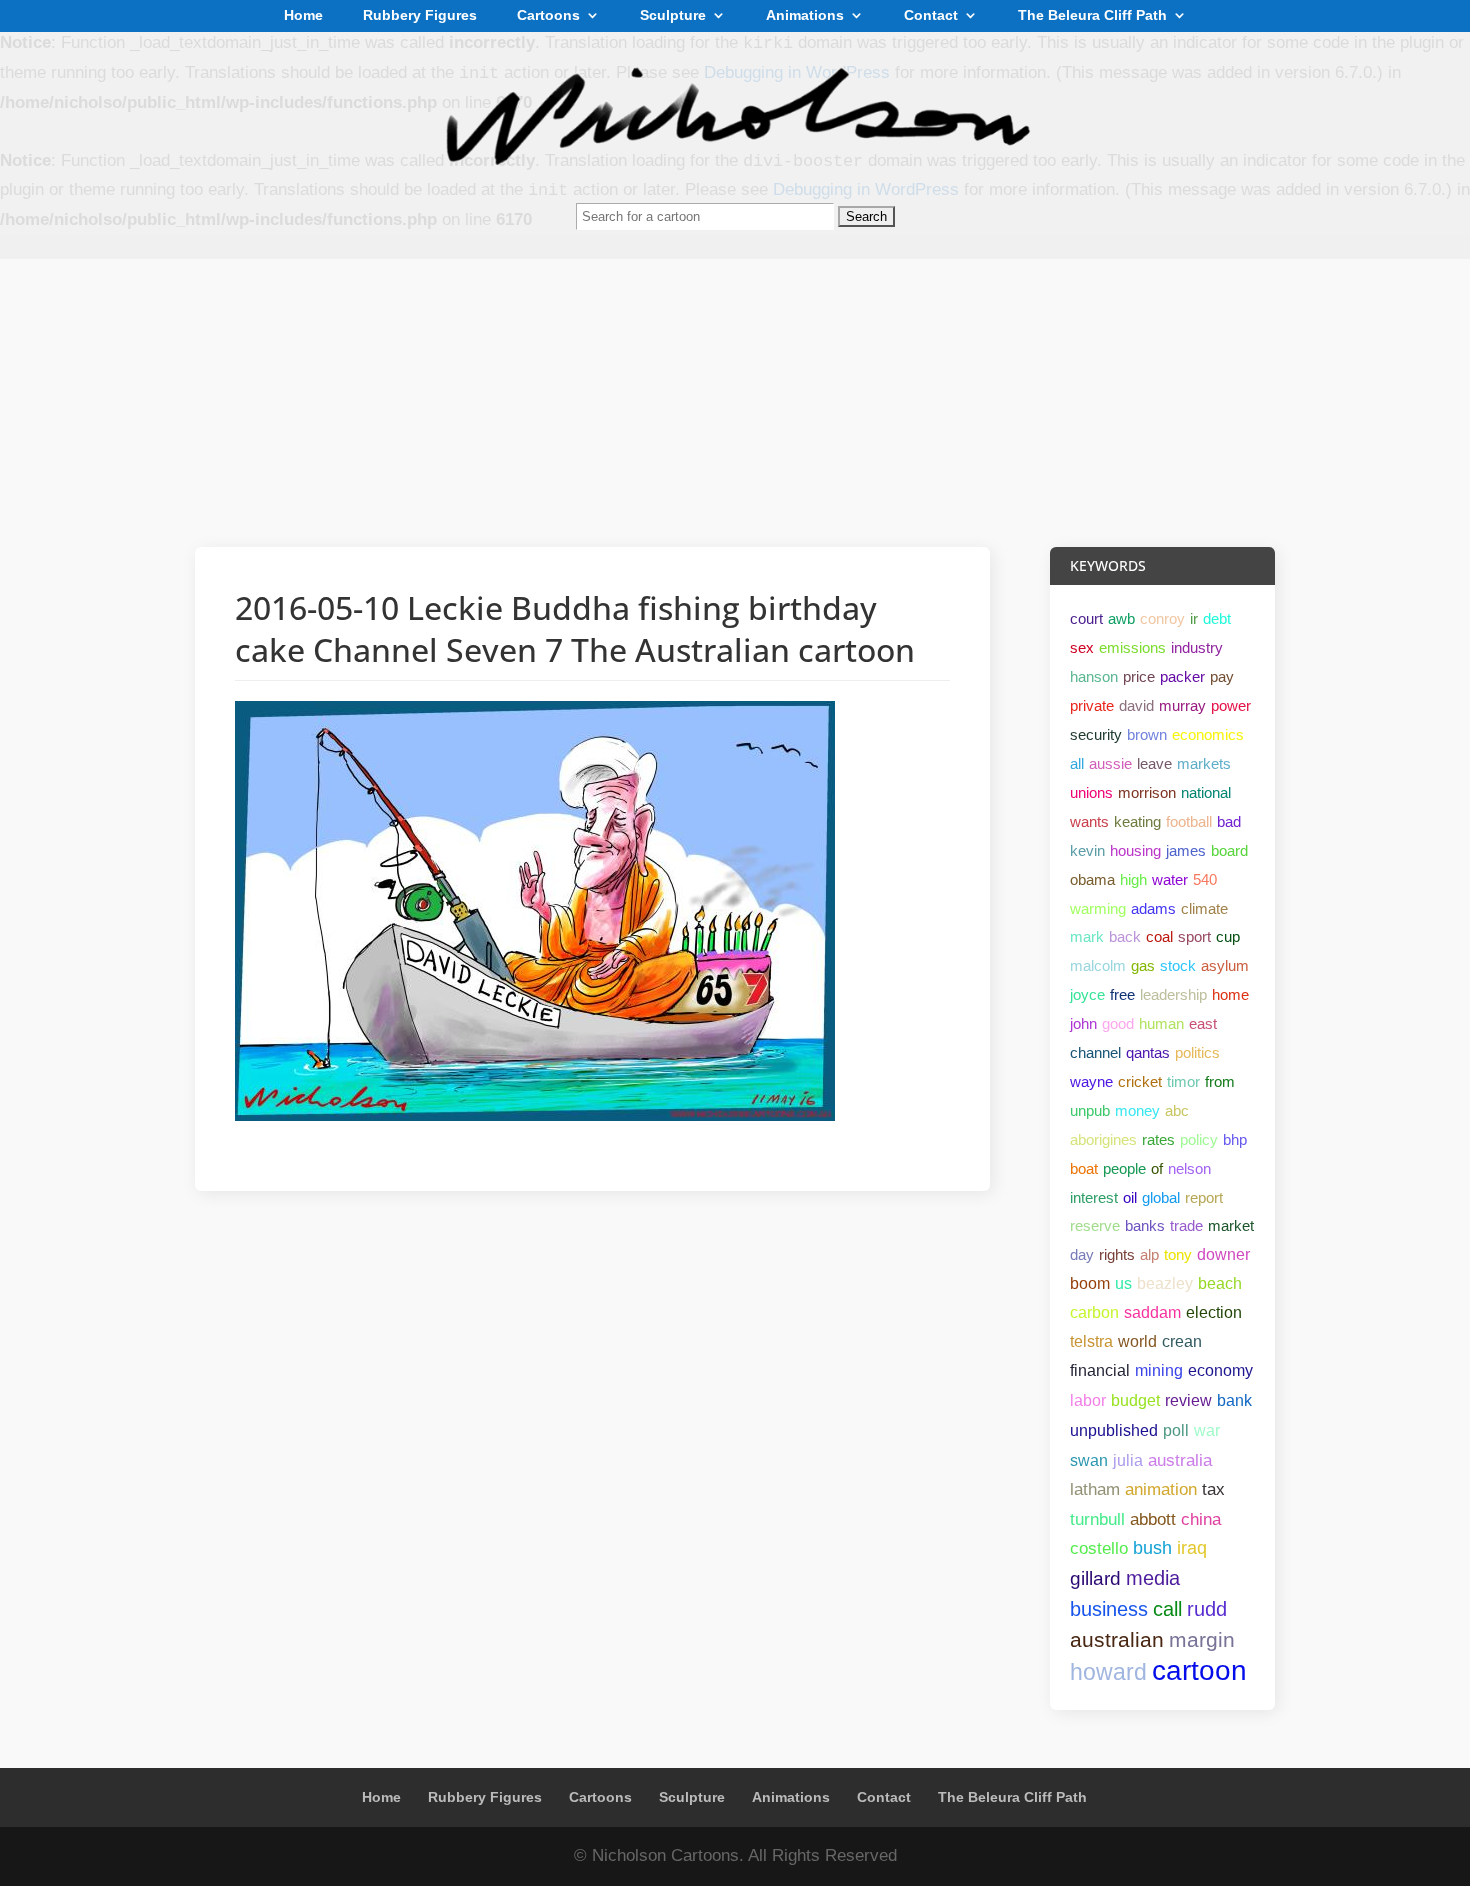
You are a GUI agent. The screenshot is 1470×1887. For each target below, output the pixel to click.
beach (1220, 1283)
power (1231, 705)
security (1096, 734)
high (1133, 879)
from (1220, 1081)
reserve (1095, 1225)
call (1167, 1609)
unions (1091, 792)
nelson (1189, 1168)
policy (1199, 1139)
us (1123, 1283)
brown (1147, 734)
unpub (1090, 1110)
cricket (1140, 1081)
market (1231, 1225)
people (1124, 1168)
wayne (1091, 1081)
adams (1153, 908)
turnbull (1097, 1519)
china (1201, 1519)
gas (1143, 965)
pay (1222, 676)
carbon (1094, 1312)
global (1161, 1197)
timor (1183, 1081)
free (1122, 994)
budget (1135, 1400)
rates (1158, 1139)
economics (1208, 734)
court (1086, 618)
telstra (1091, 1341)
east (1203, 1023)
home (1230, 994)
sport (1194, 936)
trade (1186, 1225)
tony (1178, 1254)
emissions (1132, 647)
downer (1223, 1254)
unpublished (1114, 1430)
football (1189, 821)
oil (1130, 1197)
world (1137, 1341)
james (1186, 850)
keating (1137, 821)
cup (1228, 936)
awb (1121, 618)
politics (1197, 1052)
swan (1089, 1460)
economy (1220, 1370)
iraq (1192, 1548)
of (1157, 1168)
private (1092, 705)
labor (1088, 1400)
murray (1182, 705)
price (1139, 676)
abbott (1153, 1519)
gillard (1095, 1578)
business (1109, 1609)
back (1125, 936)
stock (1178, 965)
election (1214, 1312)
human (1161, 1023)
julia (1128, 1460)
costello (1099, 1548)
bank (1234, 1400)
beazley (1165, 1283)
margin (1202, 1639)
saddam (1152, 1312)
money (1137, 1110)
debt (1217, 618)
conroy (1162, 618)
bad (1229, 821)
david (1136, 705)
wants (1089, 821)
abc (1177, 1110)
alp (1149, 1254)
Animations (805, 16)
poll (1176, 1430)
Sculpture (673, 16)
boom (1090, 1283)
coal (1159, 936)
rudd (1207, 1609)
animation (1161, 1489)
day (1082, 1254)
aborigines (1103, 1139)
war (1207, 1430)
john (1083, 1023)
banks (1145, 1225)
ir (1194, 618)
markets (1204, 763)
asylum (1225, 965)
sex (1082, 647)
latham (1095, 1489)
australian (1117, 1639)
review (1188, 1400)
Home (303, 16)
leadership (1173, 994)
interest (1094, 1197)
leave (1154, 763)
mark (1087, 936)
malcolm (1098, 965)
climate (1204, 908)
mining (1159, 1370)
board (1229, 850)
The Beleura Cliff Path (1092, 16)
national (1206, 792)
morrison (1147, 792)
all (1077, 763)
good (1118, 1023)
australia (1180, 1460)
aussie (1110, 763)
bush (1152, 1548)
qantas (1148, 1052)
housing (1135, 850)
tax (1213, 1489)
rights (1117, 1254)
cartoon (1199, 1670)
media (1153, 1578)
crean (1182, 1341)
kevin (1087, 850)
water (1170, 879)
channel (1095, 1052)
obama (1092, 879)
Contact (931, 16)
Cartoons (548, 16)
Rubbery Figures (420, 16)
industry (1197, 647)
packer (1182, 676)
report (1204, 1197)
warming (1098, 908)
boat (1084, 1168)
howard (1108, 1672)
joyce (1087, 994)
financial (1100, 1370)
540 (1205, 879)
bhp (1235, 1139)
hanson (1094, 676)
